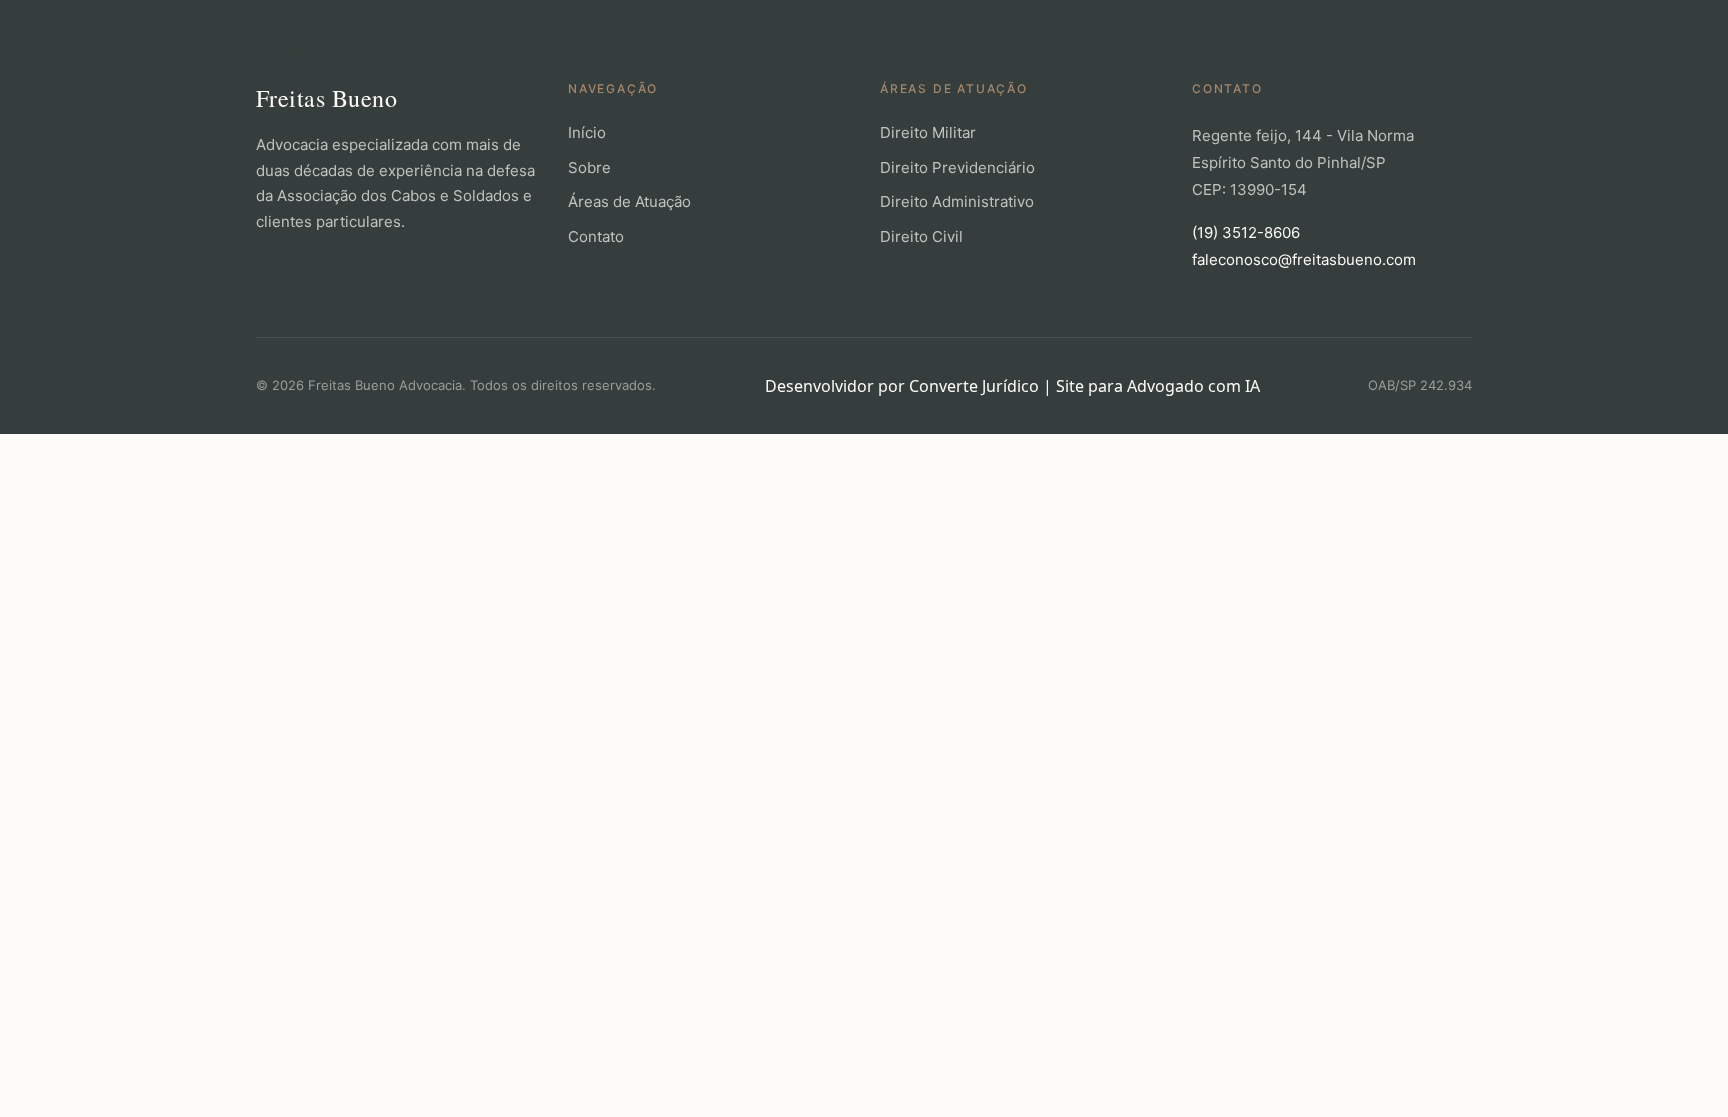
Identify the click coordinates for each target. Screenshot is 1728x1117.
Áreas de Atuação (1266, 48)
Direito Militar (928, 132)
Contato (1429, 48)
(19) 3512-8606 (1246, 232)
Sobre (1115, 48)
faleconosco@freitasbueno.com (1304, 259)
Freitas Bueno (319, 48)
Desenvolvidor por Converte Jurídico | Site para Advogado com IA (1012, 386)
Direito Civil (921, 236)
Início (1013, 48)
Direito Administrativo (957, 201)
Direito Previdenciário (957, 167)
